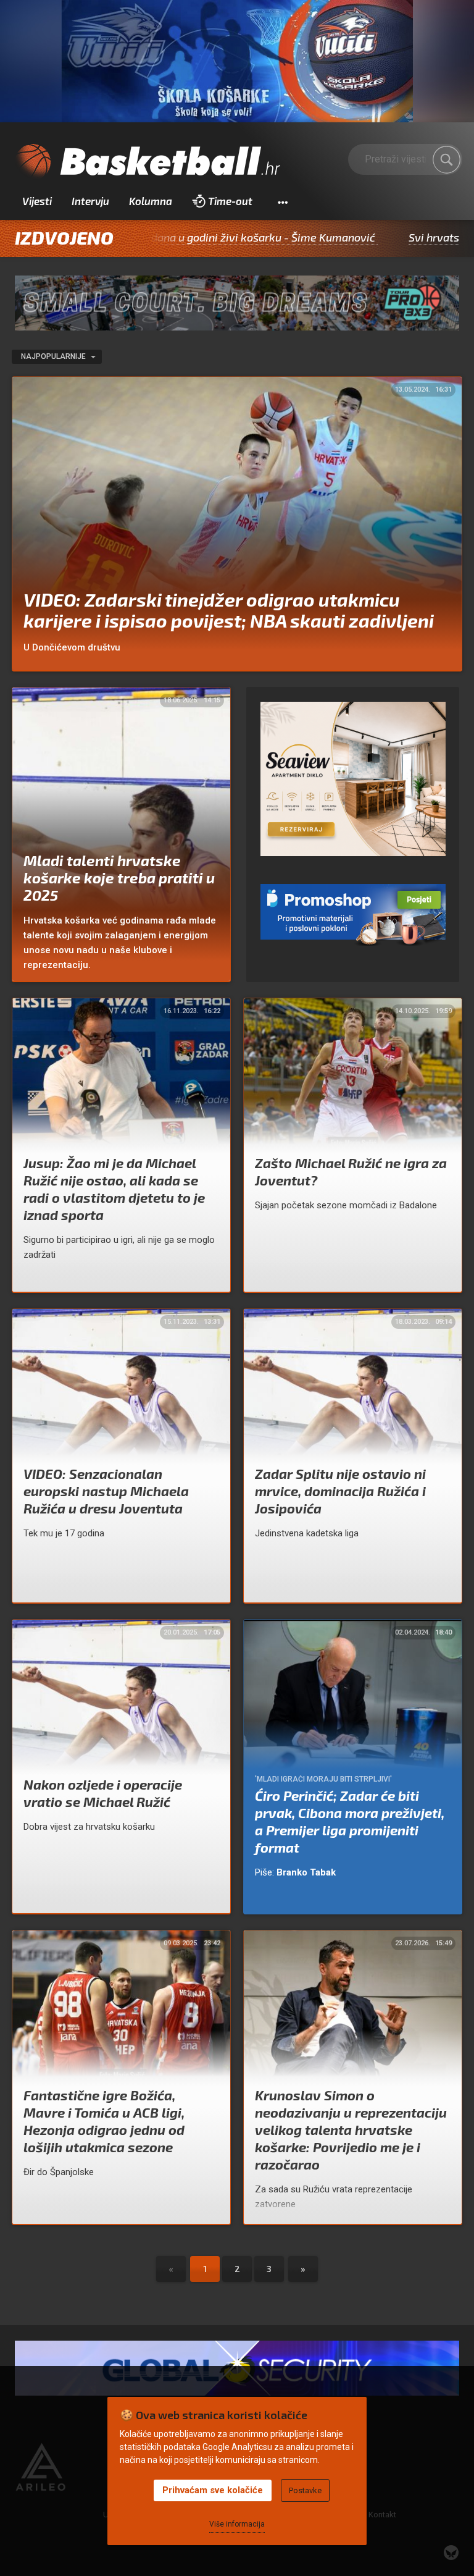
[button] (282, 201)
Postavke (305, 2490)
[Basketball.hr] (148, 162)
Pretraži (447, 159)
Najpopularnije (54, 356)
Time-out (230, 201)
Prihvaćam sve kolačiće (213, 2490)
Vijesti (37, 201)
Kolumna (151, 201)
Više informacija (237, 2524)
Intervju (90, 201)
